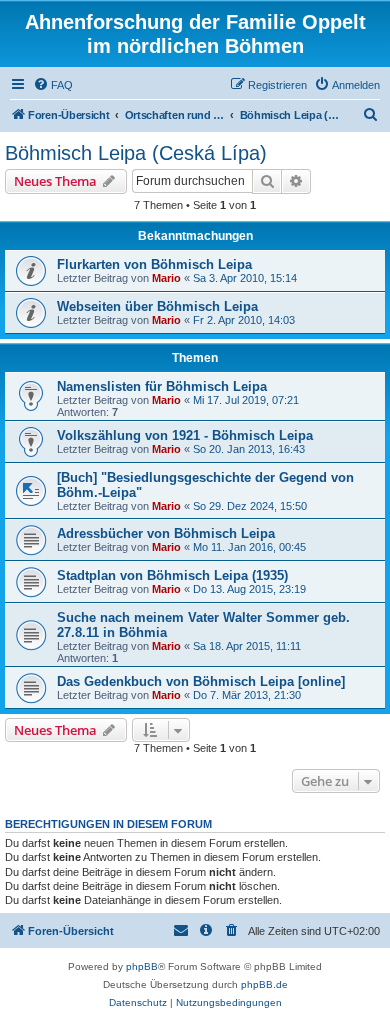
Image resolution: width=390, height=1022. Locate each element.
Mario (166, 278)
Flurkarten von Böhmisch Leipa (154, 264)
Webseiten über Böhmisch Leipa (157, 306)
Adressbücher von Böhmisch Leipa (166, 533)
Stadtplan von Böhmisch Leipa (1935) (172, 575)
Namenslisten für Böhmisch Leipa (162, 386)
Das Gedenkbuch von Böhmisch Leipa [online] (201, 681)
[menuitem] (53, 85)
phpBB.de (264, 984)
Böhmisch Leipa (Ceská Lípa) (136, 153)
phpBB (142, 966)
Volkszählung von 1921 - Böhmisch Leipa (185, 435)
